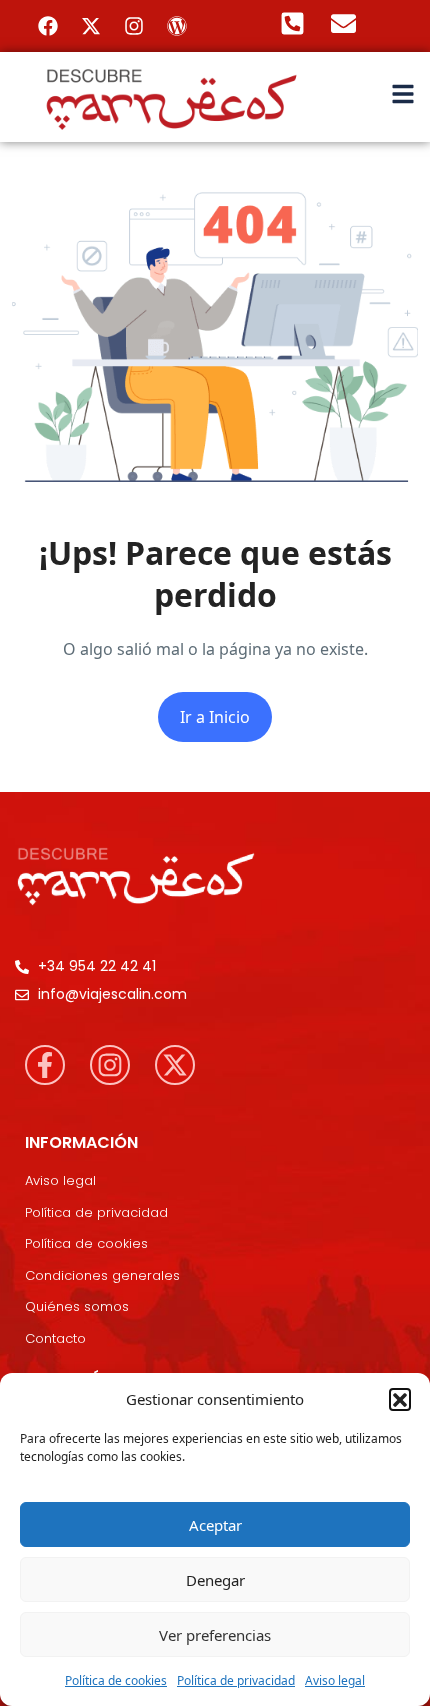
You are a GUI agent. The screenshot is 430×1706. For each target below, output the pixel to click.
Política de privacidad (236, 1680)
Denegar (215, 1580)
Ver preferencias (215, 1635)
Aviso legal (335, 1680)
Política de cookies (116, 1680)
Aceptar (215, 1525)
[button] (400, 1399)
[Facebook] (48, 26)
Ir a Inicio (215, 717)
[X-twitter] (91, 26)
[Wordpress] (177, 26)
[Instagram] (134, 26)
